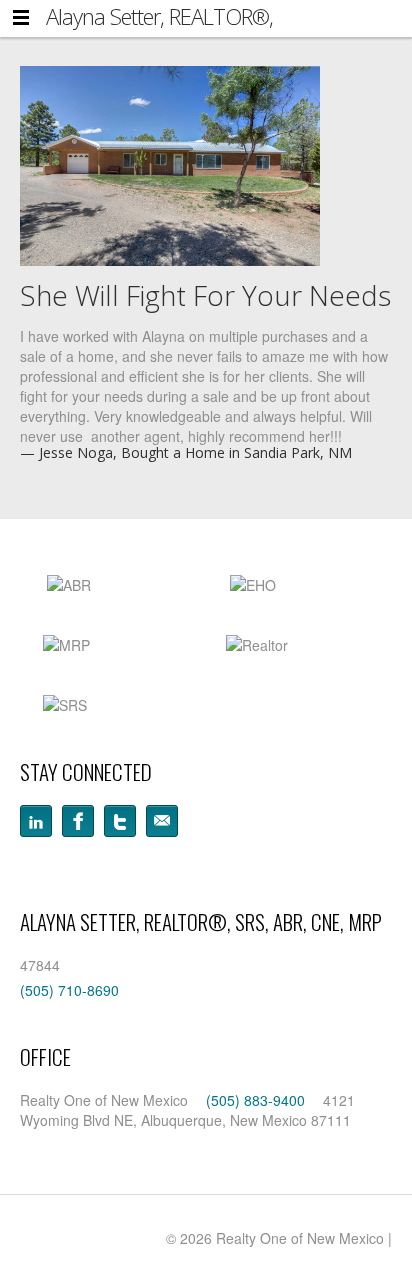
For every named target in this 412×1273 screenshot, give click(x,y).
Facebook (78, 821)
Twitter (120, 821)
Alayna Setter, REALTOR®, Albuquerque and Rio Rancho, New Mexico (198, 16)
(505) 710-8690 (69, 990)
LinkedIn (36, 821)
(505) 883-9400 (255, 1100)
